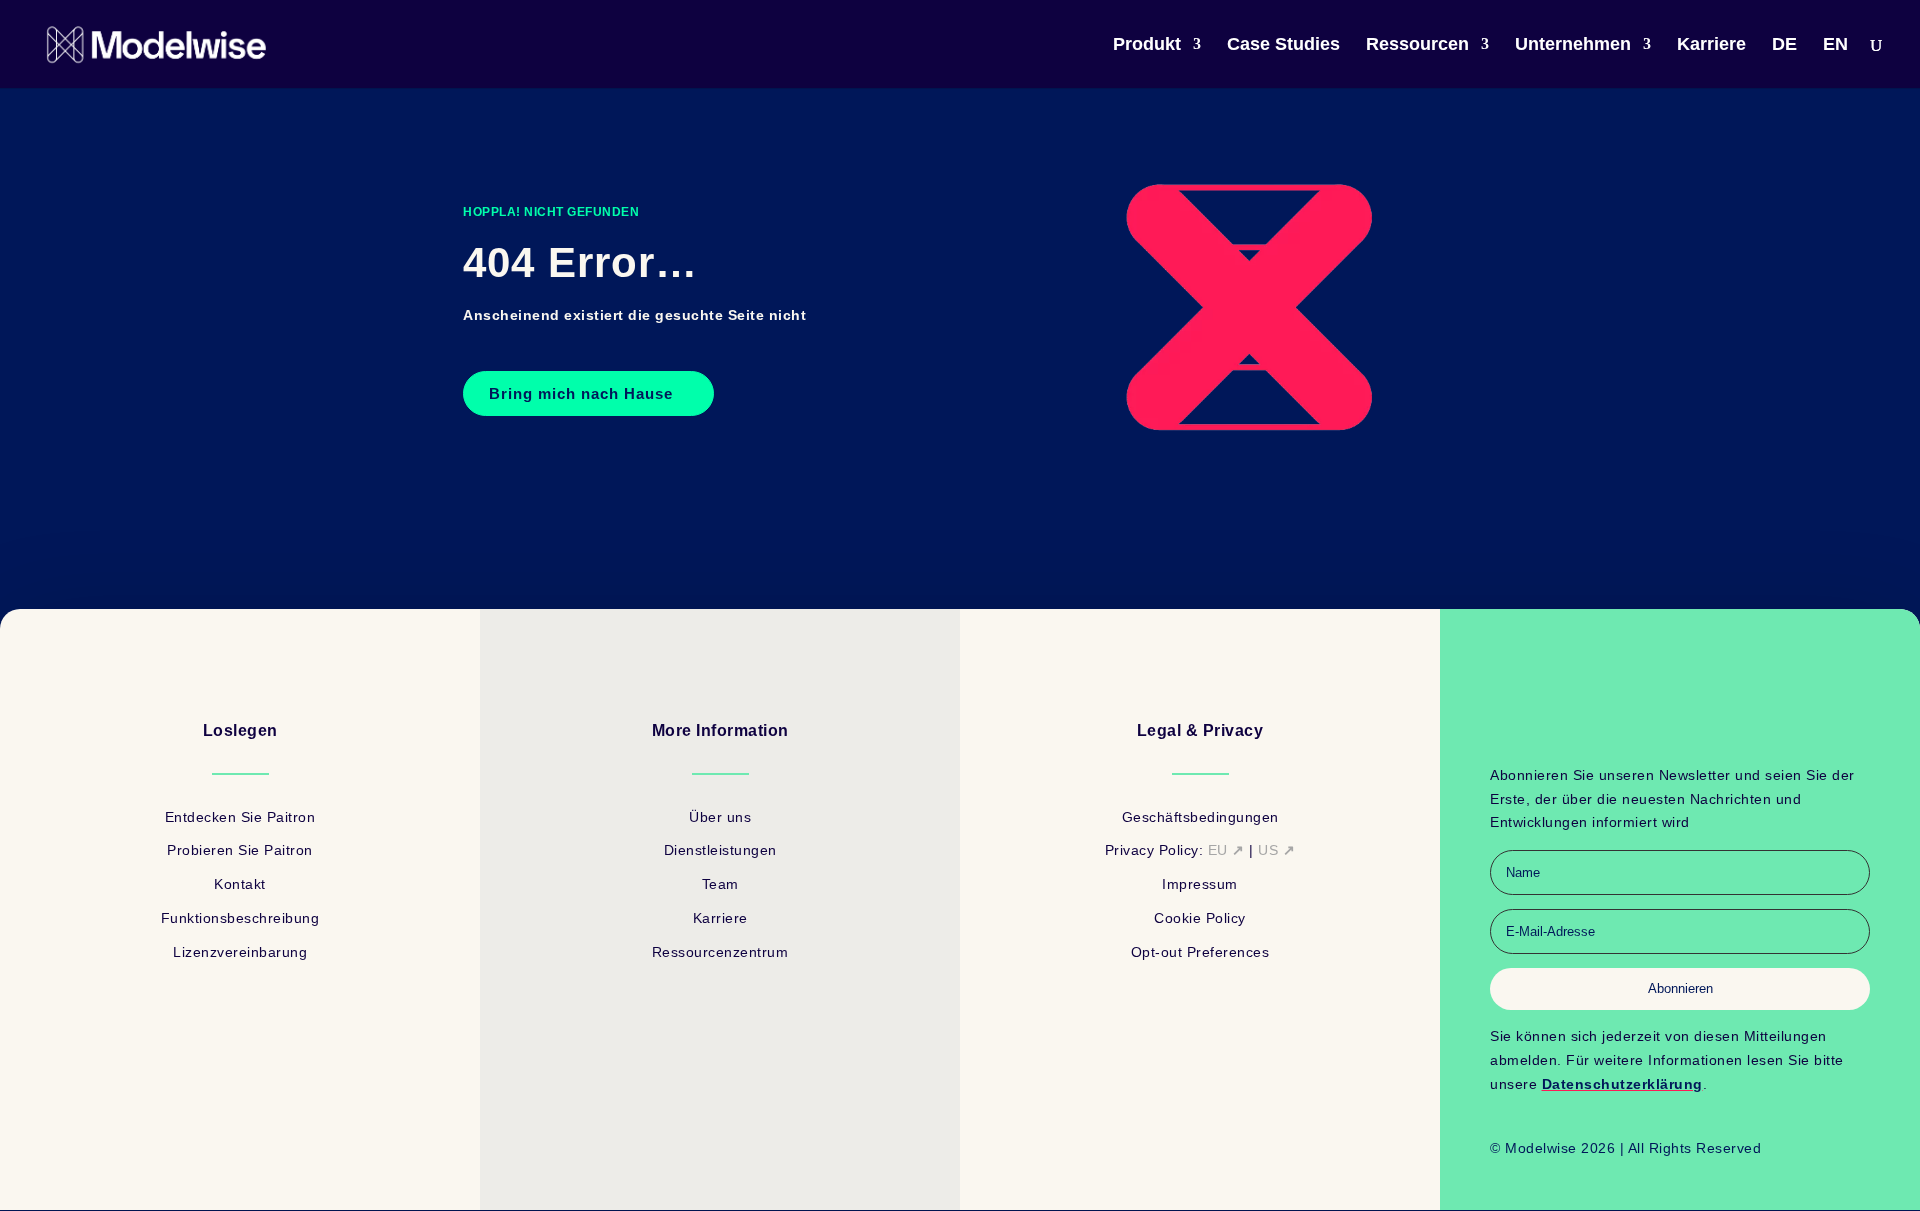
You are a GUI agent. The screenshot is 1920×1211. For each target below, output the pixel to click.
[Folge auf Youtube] (1700, 725)
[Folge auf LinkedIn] (1660, 725)
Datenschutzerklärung (1622, 1084)
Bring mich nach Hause (581, 393)
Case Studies (1283, 45)
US (1276, 850)
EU (1226, 850)
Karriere (1711, 45)
